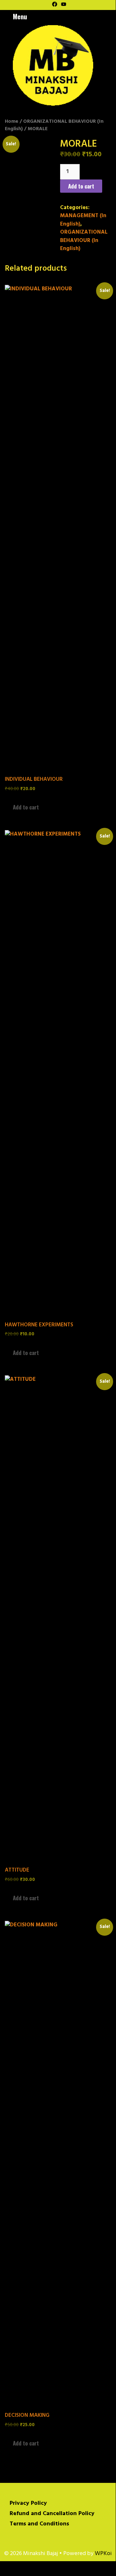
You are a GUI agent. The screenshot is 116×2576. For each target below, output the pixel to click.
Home (12, 121)
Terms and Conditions (39, 2524)
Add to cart (81, 186)
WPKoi (103, 2554)
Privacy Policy (28, 2503)
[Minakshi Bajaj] (53, 65)
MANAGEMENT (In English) (83, 220)
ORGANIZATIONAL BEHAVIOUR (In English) (54, 125)
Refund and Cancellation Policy (52, 2514)
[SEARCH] (110, 16)
